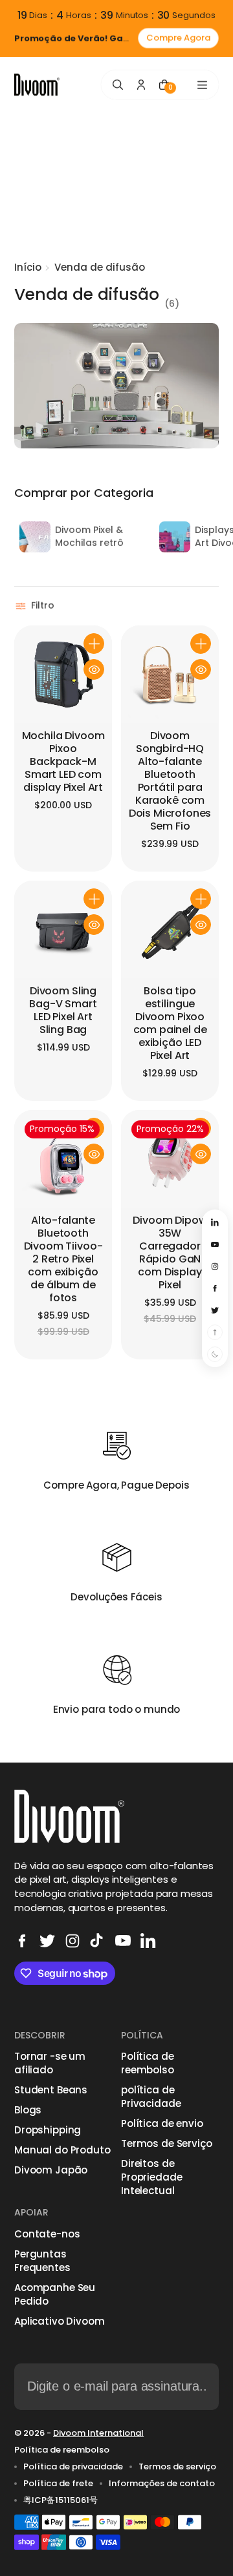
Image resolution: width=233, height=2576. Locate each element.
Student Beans (51, 2090)
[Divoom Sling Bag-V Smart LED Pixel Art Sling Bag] (63, 929)
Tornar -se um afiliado (50, 2063)
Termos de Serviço (166, 2143)
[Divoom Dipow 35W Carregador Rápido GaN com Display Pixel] (170, 1159)
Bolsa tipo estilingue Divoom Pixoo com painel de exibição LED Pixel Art (170, 1024)
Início (28, 267)
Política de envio (162, 2123)
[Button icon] (94, 644)
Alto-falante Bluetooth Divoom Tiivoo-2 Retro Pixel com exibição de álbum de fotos (63, 1260)
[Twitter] (47, 1941)
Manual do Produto (62, 2150)
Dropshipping (48, 2130)
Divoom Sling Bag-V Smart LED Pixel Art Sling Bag (63, 1011)
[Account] (141, 85)
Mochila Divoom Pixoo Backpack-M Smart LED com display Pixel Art (63, 762)
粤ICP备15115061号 (61, 2500)
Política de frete (58, 2484)
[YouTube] (123, 1941)
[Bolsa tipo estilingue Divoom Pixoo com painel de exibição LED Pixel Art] (170, 929)
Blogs (28, 2110)
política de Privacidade (151, 2097)
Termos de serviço (177, 2467)
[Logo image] (37, 85)
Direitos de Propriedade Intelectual (151, 2177)
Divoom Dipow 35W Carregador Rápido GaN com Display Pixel (170, 1253)
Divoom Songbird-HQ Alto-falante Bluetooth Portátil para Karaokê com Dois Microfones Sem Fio (170, 781)
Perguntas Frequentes (42, 2261)
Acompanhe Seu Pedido (55, 2294)
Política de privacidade (73, 2467)
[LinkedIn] (148, 1941)
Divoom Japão (51, 2170)
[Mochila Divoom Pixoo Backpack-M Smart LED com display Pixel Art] (63, 674)
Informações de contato (162, 2484)
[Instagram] (72, 1941)
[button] (36, 606)
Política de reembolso (148, 2063)
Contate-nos (47, 2234)
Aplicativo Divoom (59, 2321)
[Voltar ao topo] (215, 1332)
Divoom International (98, 2433)
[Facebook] (22, 1941)
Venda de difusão (100, 267)
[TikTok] (98, 1941)
